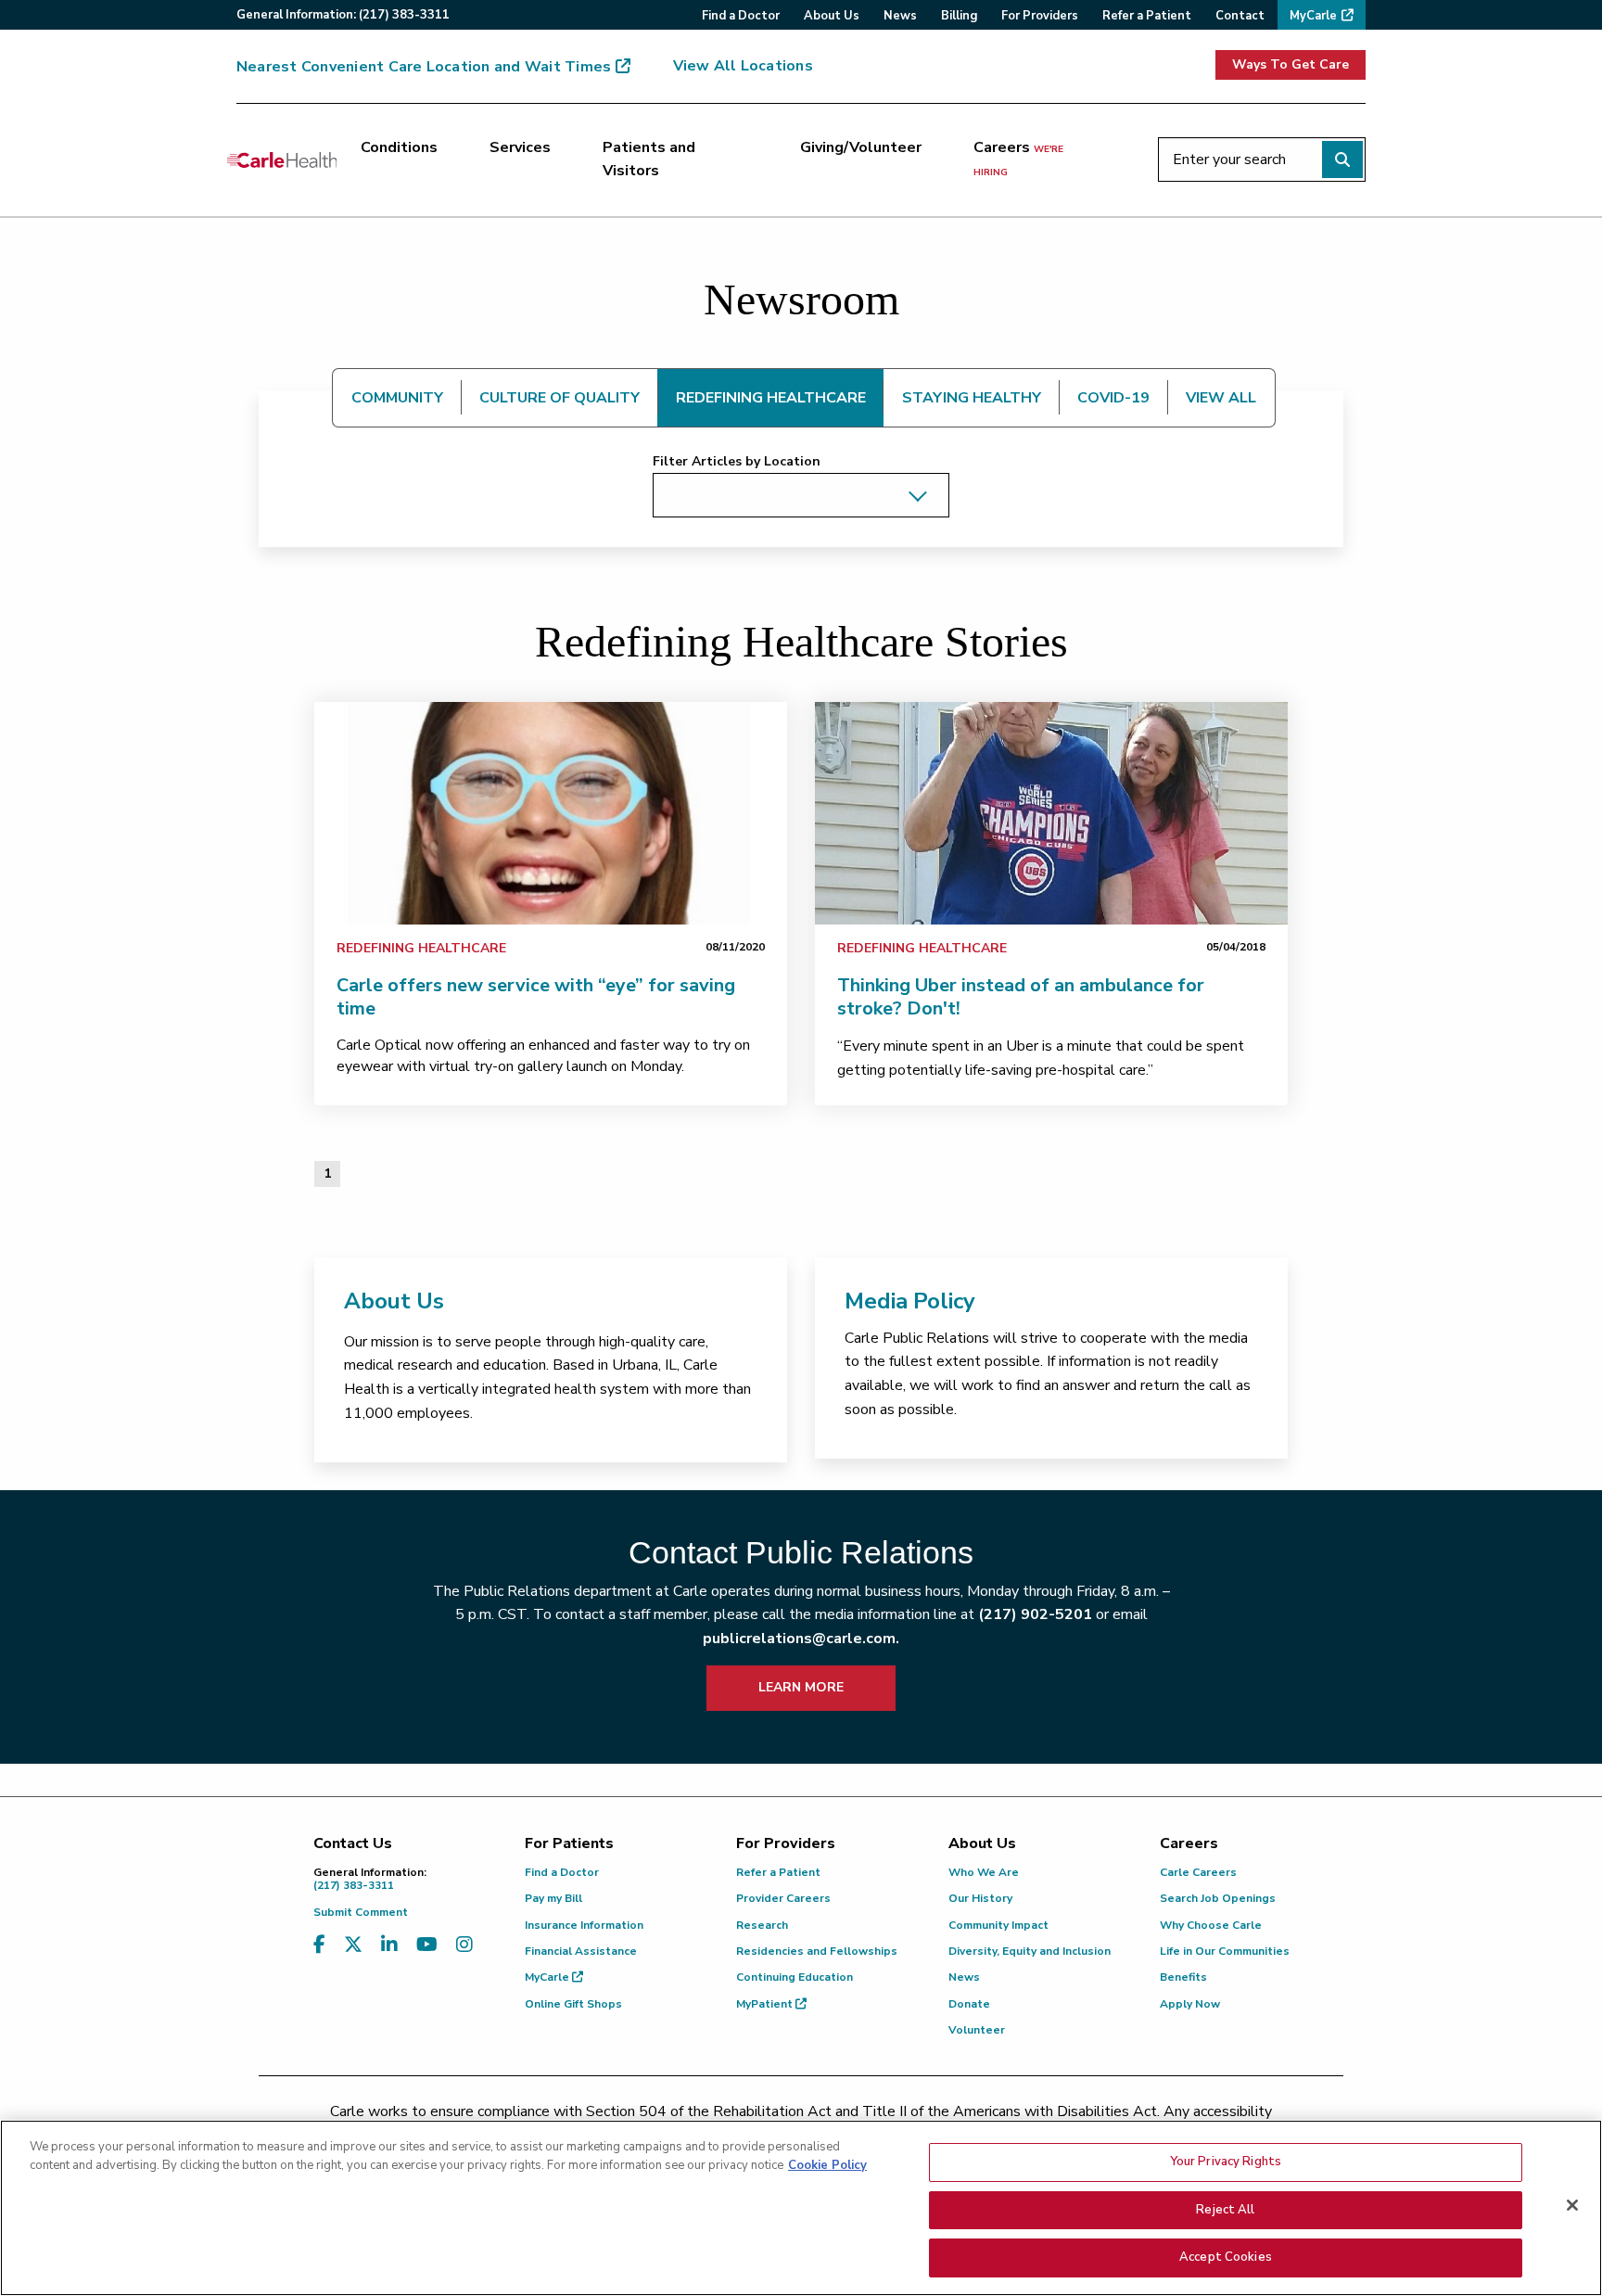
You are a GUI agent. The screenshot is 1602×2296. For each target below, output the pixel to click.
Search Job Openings (1218, 1898)
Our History (980, 1898)
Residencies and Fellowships (817, 1951)
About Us (394, 1301)
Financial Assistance (581, 1951)
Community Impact (998, 1925)
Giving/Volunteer (861, 147)
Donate (969, 2004)
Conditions (399, 147)
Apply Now (1190, 2004)
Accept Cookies (1226, 2257)
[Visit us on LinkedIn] (389, 1945)
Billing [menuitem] (959, 16)
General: (343, 15)
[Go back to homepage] (282, 159)
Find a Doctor (562, 1872)
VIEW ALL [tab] (1221, 398)
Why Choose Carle (1211, 1925)
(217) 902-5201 (1035, 1614)
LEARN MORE (801, 1687)
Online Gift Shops (573, 2004)
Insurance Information (584, 1925)
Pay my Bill (553, 1898)
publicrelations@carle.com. (801, 1639)
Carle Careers (1198, 1872)
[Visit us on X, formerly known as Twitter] (353, 1945)
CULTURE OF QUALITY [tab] (559, 398)
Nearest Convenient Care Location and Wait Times (424, 67)
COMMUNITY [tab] (397, 398)
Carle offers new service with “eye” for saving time (536, 997)
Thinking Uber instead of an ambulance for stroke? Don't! (1021, 997)
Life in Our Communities (1225, 1951)
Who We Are (984, 1872)
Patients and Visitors (649, 159)
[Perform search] (1342, 159)
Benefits (1183, 1977)
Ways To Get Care (1290, 64)
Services (520, 147)
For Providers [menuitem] (1040, 16)
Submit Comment (361, 1912)
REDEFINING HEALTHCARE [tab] (771, 398)
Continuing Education (795, 1977)
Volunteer (977, 2030)
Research (762, 1925)
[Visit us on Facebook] (319, 1945)
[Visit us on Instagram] (464, 1945)
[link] (551, 813)
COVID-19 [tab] (1113, 398)
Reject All (1225, 2210)
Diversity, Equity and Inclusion (1030, 1951)
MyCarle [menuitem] (1313, 16)
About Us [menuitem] (832, 16)
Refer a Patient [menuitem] (1147, 16)
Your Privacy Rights (1226, 2162)
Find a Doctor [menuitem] (741, 16)
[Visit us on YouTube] (427, 1945)
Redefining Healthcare (421, 948)
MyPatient (766, 2004)
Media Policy (910, 1301)
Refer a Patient (778, 1872)
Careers (1018, 159)
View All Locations (743, 66)
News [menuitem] (900, 16)
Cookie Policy (827, 2165)
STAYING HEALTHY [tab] (972, 398)
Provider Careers (783, 1898)
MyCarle (548, 1977)
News (964, 1977)
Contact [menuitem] (1240, 16)
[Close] (1572, 2205)
